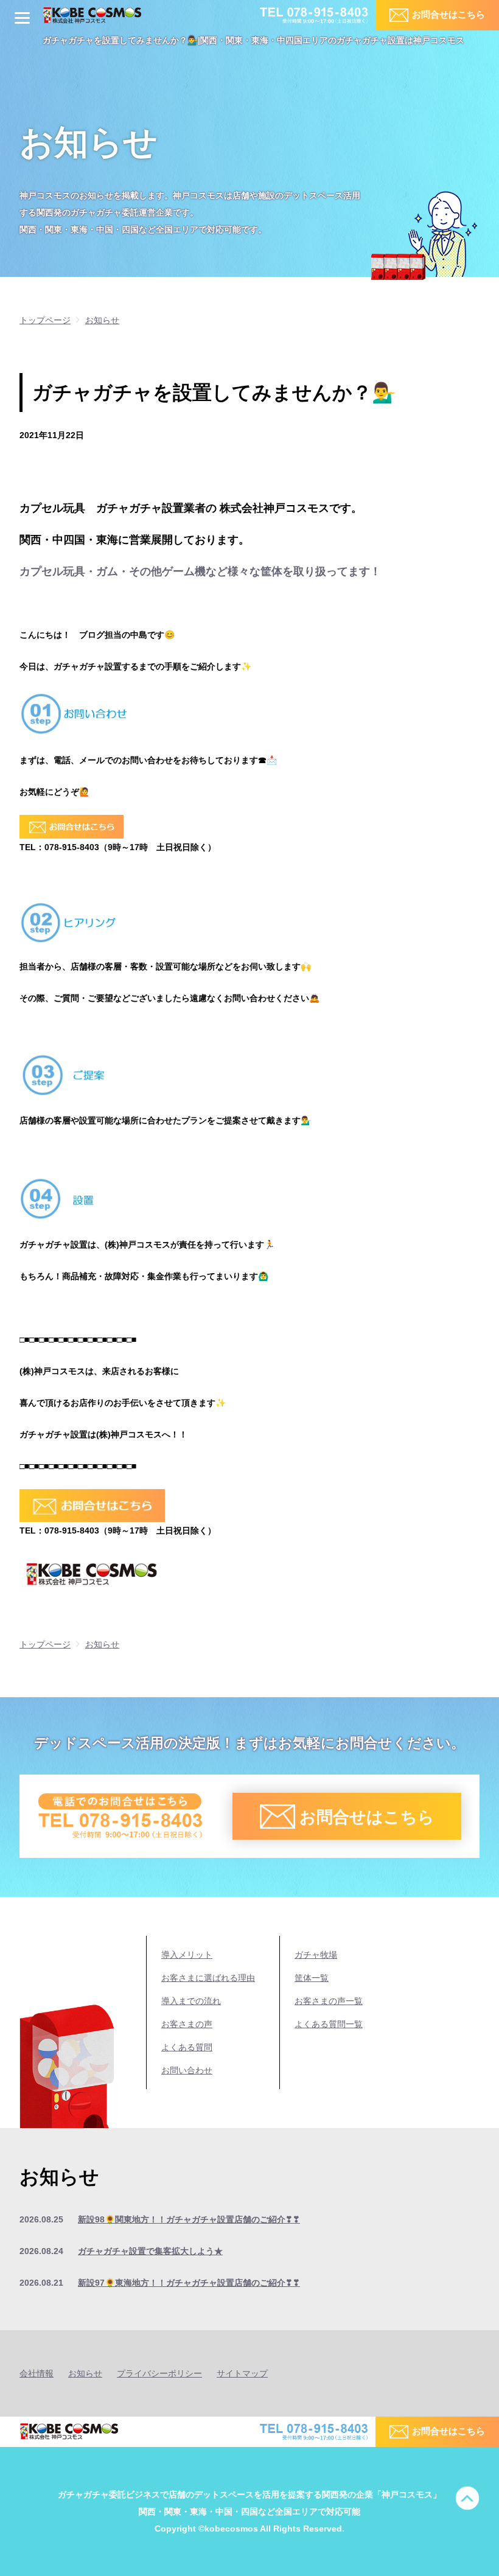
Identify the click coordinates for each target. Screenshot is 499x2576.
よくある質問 (187, 2047)
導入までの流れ (191, 2001)
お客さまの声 (187, 2024)
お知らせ (85, 2373)
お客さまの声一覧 (329, 2001)
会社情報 (37, 2373)
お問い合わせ (187, 2070)
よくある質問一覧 (329, 2024)
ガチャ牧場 (316, 1955)
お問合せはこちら (448, 14)
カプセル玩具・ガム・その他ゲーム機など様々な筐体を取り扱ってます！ (200, 571)
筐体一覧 (312, 1978)
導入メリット (187, 1955)
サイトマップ (242, 2373)
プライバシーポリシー (159, 2373)
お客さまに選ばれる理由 (208, 1978)
